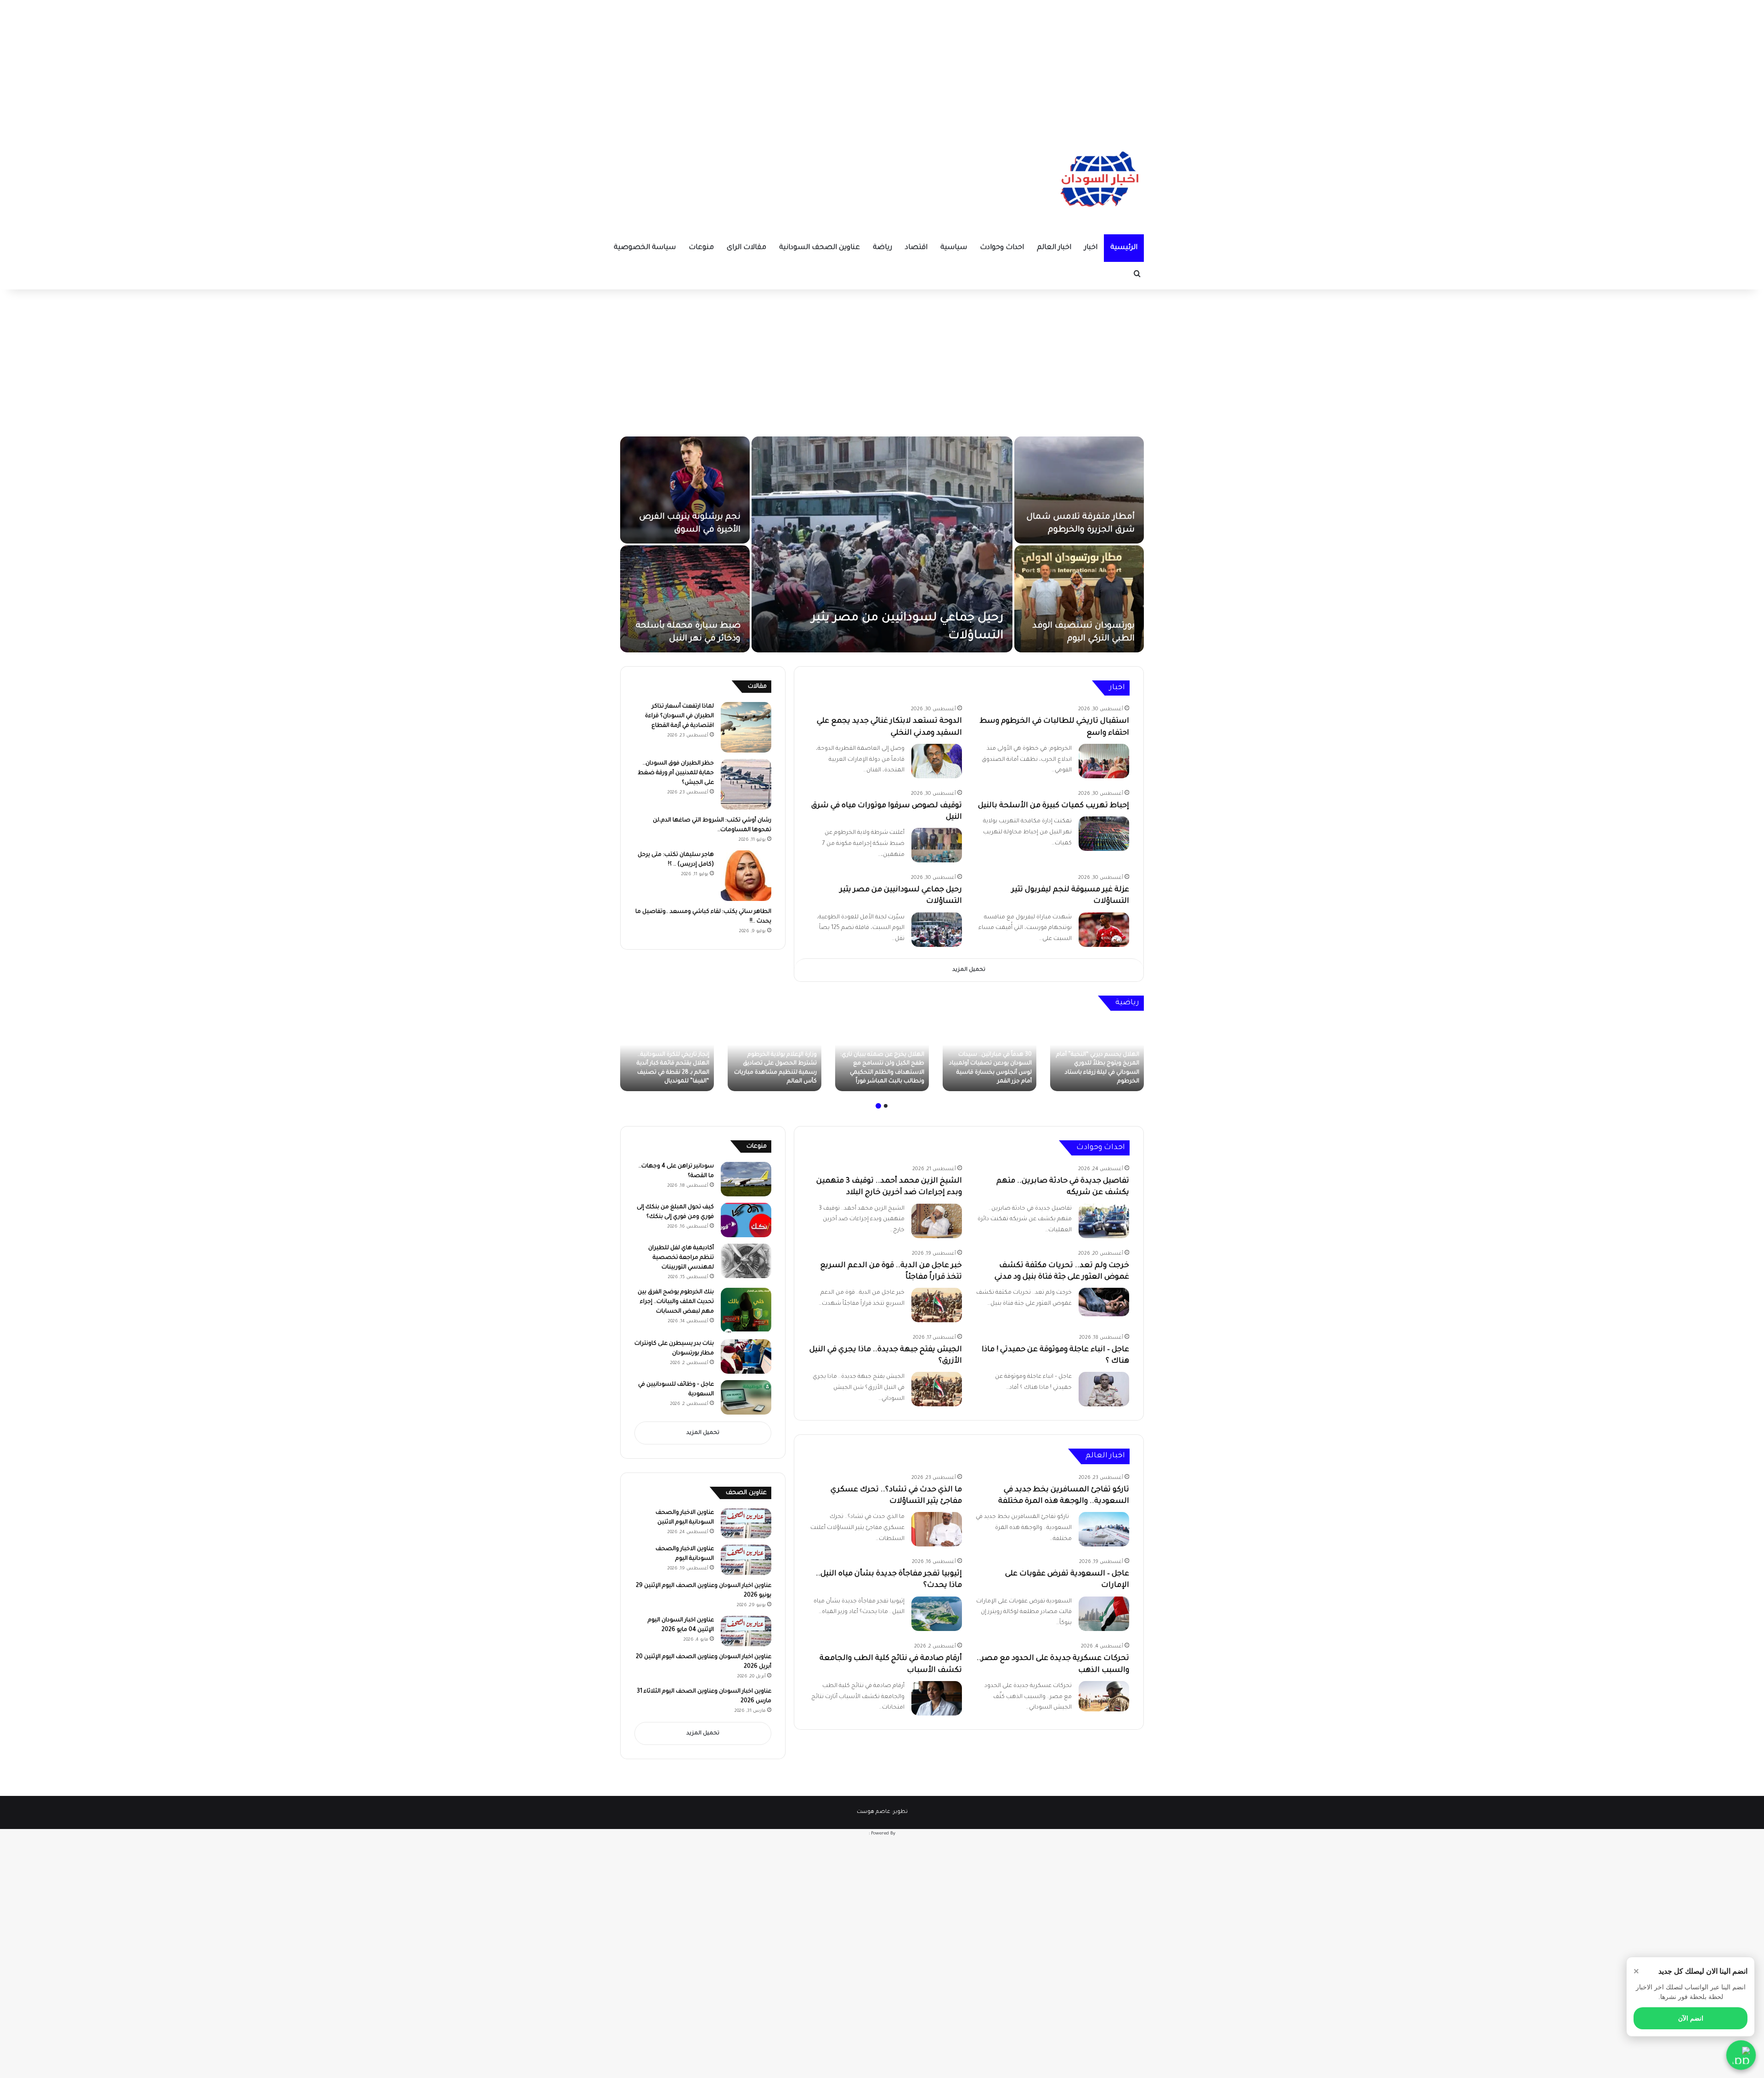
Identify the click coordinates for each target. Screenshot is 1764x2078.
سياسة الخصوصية (645, 248)
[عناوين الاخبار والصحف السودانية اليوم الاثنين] (746, 1523)
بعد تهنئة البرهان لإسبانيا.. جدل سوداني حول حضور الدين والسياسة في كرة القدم (991, 1073)
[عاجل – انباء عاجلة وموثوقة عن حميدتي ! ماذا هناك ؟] (1104, 1389)
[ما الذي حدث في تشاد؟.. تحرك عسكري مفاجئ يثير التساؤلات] (937, 1529)
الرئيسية (1124, 248)
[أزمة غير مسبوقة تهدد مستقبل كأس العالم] (1097, 1056)
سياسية (954, 248)
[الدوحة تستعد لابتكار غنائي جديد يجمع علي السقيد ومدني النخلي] (1079, 490)
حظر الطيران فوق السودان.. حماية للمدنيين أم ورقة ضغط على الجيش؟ (676, 773)
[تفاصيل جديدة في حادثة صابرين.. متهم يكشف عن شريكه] (1104, 1221)
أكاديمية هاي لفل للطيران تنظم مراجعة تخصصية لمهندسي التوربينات (681, 1258)
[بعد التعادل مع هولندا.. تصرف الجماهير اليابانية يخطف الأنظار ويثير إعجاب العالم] (775, 1056)
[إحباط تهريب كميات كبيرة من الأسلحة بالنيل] (685, 490)
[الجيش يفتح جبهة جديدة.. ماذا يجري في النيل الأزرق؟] (937, 1389)
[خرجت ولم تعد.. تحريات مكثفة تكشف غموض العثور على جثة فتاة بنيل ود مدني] (1104, 1302)
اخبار (1091, 248)
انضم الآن (1691, 2018)
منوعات (701, 248)
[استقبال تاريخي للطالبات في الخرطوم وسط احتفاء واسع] (882, 544)
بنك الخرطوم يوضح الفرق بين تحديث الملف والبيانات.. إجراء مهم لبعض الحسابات (676, 1302)
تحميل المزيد (969, 970)
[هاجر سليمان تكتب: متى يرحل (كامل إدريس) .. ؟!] (746, 876)
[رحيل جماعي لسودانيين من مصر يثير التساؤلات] (937, 930)
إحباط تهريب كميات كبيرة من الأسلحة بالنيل (1054, 806)
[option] (882, 544)
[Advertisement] (882, 64)
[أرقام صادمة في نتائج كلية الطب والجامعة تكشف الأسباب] (937, 1698)
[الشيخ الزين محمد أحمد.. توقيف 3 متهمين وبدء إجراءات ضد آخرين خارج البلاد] (937, 1221)
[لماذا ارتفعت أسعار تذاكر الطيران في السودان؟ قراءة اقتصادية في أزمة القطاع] (746, 727)
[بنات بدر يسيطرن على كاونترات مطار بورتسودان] (746, 1356)
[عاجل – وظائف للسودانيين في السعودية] (746, 1397)
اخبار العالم (1054, 248)
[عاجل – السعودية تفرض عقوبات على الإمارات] (1104, 1614)
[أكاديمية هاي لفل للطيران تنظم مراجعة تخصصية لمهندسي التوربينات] (746, 1261)
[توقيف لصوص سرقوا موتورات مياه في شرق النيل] (1079, 599)
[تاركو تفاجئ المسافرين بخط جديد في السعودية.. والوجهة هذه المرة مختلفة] (1104, 1529)
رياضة (882, 248)
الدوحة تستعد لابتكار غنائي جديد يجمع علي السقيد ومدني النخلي (1084, 517)
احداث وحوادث (1002, 248)
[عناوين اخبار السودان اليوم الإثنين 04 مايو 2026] (746, 1631)
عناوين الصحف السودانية (820, 248)
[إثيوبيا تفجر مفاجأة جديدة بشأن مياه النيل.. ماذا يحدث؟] (937, 1614)
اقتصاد (916, 248)
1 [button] (886, 1106)
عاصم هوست (874, 1812)
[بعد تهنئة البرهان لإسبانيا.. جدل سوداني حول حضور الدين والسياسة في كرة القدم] (989, 1056)
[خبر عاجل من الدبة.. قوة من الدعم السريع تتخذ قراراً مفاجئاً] (937, 1305)
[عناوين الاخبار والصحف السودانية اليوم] (746, 1560)
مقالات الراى (746, 248)
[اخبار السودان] (1098, 181)
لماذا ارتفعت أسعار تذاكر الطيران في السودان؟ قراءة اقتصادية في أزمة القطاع (679, 716)
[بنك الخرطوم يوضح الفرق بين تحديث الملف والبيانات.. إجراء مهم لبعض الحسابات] (746, 1310)
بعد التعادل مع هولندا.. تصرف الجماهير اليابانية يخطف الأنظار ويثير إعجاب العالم (777, 1073)
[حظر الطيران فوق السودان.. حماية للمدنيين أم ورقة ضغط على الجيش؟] (746, 784)
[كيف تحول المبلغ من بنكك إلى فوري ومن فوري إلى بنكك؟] (746, 1220)
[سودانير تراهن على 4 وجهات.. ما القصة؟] (746, 1179)
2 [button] (878, 1106)
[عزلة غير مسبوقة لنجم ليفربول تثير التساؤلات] (685, 599)
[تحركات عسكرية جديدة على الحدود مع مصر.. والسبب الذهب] (1104, 1696)
